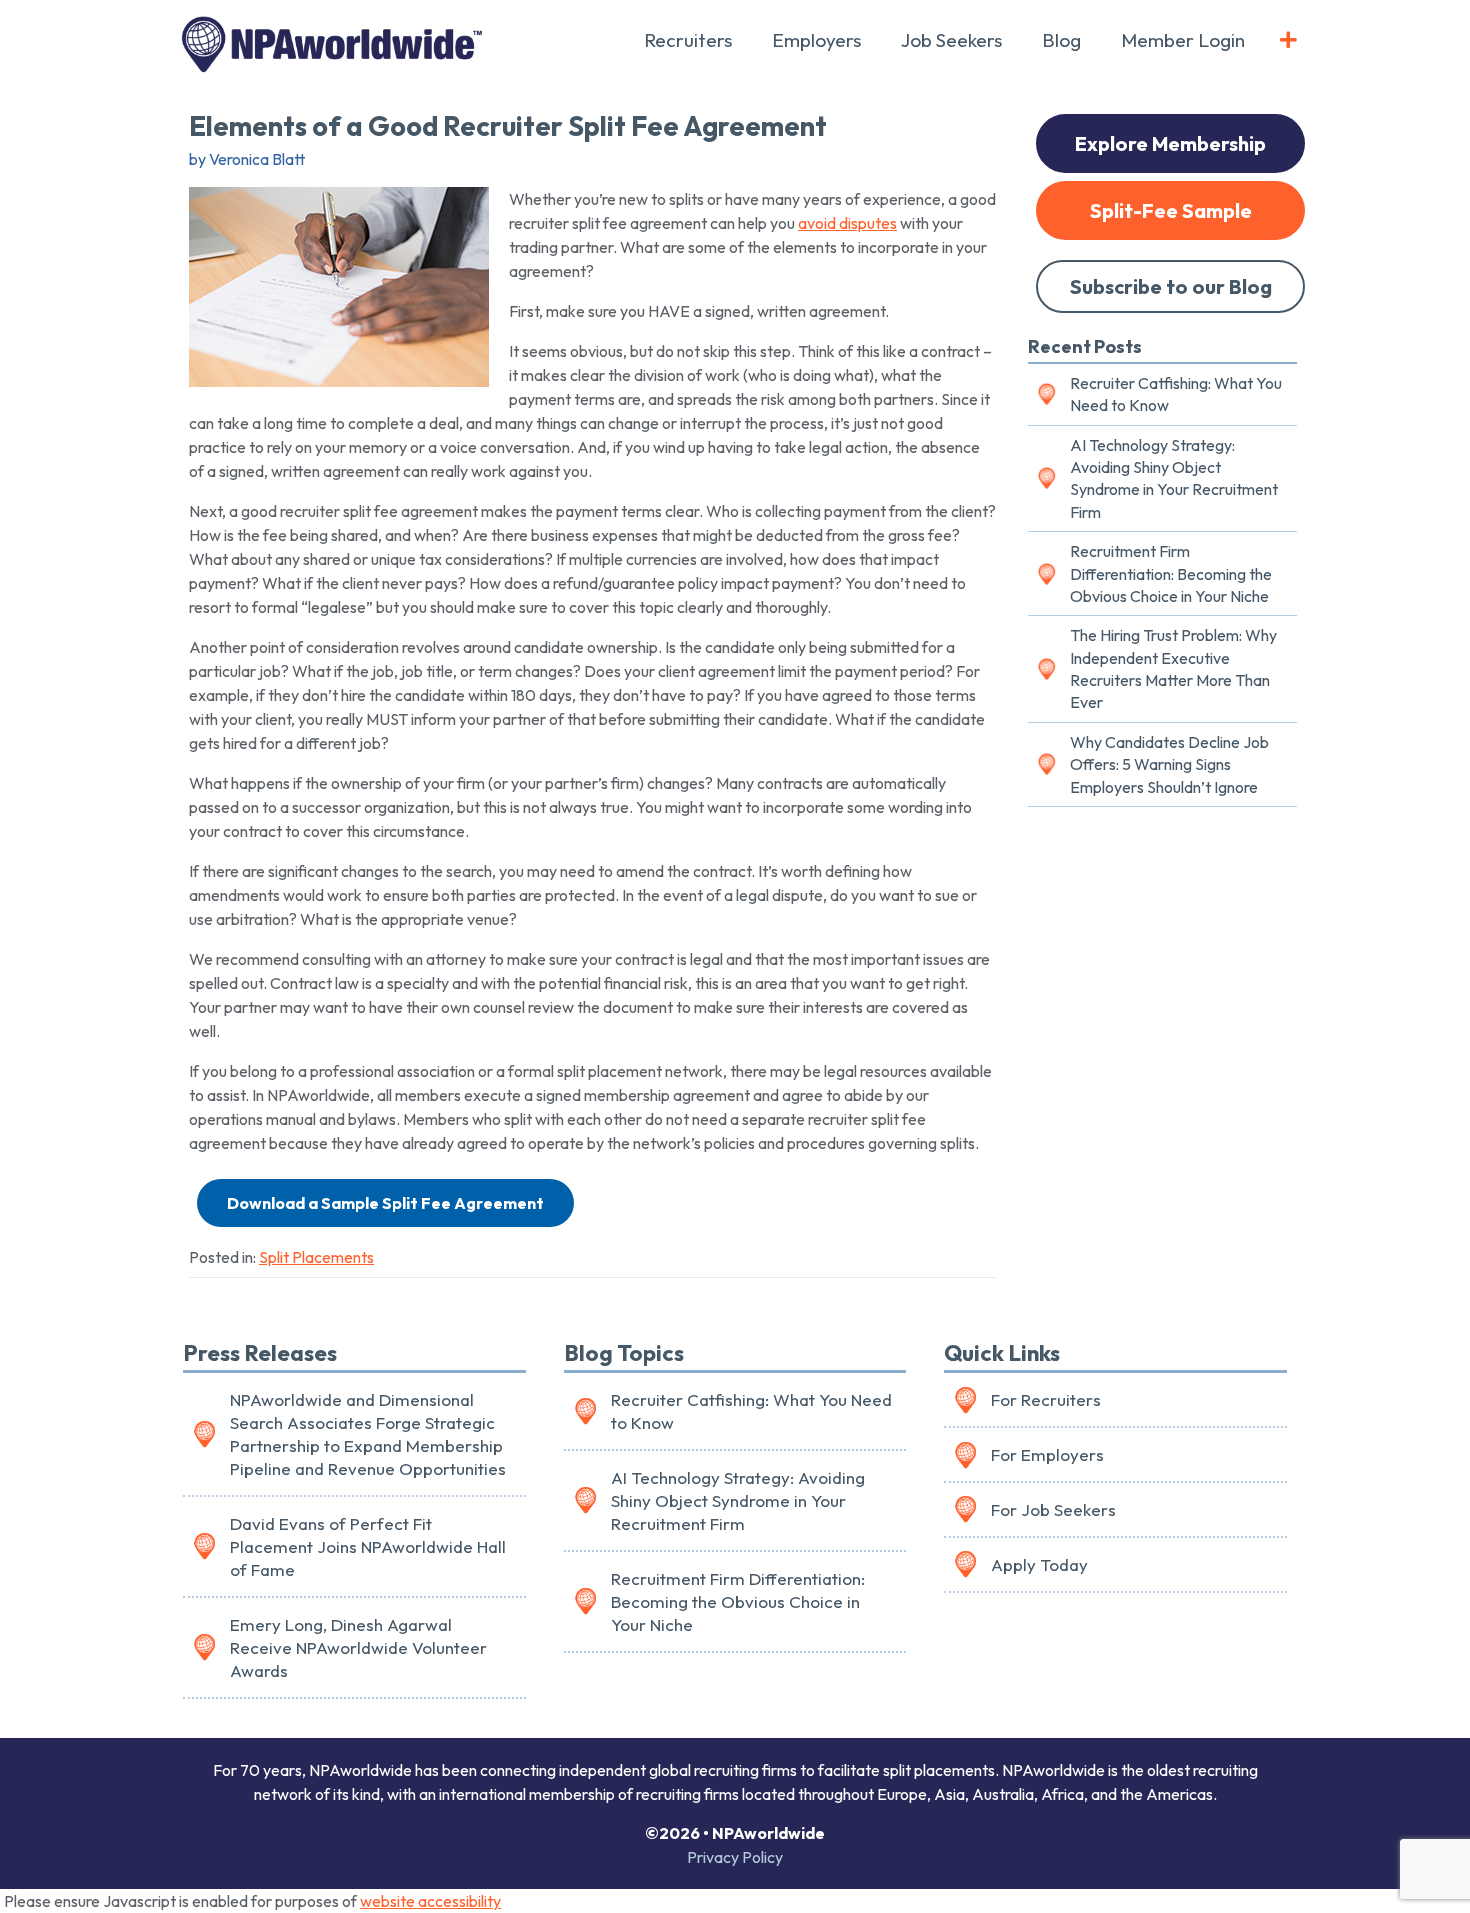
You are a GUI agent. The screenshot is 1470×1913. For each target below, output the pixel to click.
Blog (1061, 40)
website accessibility (430, 1901)
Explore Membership (1170, 143)
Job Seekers (951, 40)
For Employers (1047, 1454)
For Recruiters (1046, 1399)
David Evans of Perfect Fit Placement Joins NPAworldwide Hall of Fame (368, 1546)
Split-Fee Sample (1171, 210)
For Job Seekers (1053, 1509)
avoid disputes (847, 223)
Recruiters (688, 40)
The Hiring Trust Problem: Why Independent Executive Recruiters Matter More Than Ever (1173, 668)
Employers (816, 40)
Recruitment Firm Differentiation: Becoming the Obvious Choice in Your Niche (1171, 573)
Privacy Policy (735, 1857)
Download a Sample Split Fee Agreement (385, 1203)
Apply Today (1039, 1564)
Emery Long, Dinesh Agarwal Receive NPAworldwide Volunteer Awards (358, 1647)
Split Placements (316, 1257)
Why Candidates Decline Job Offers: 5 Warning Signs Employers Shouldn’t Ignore (1169, 764)
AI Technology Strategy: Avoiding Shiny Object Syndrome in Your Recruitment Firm (1174, 478)
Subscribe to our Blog (1171, 286)
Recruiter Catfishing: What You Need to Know (1176, 394)
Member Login (1183, 40)
